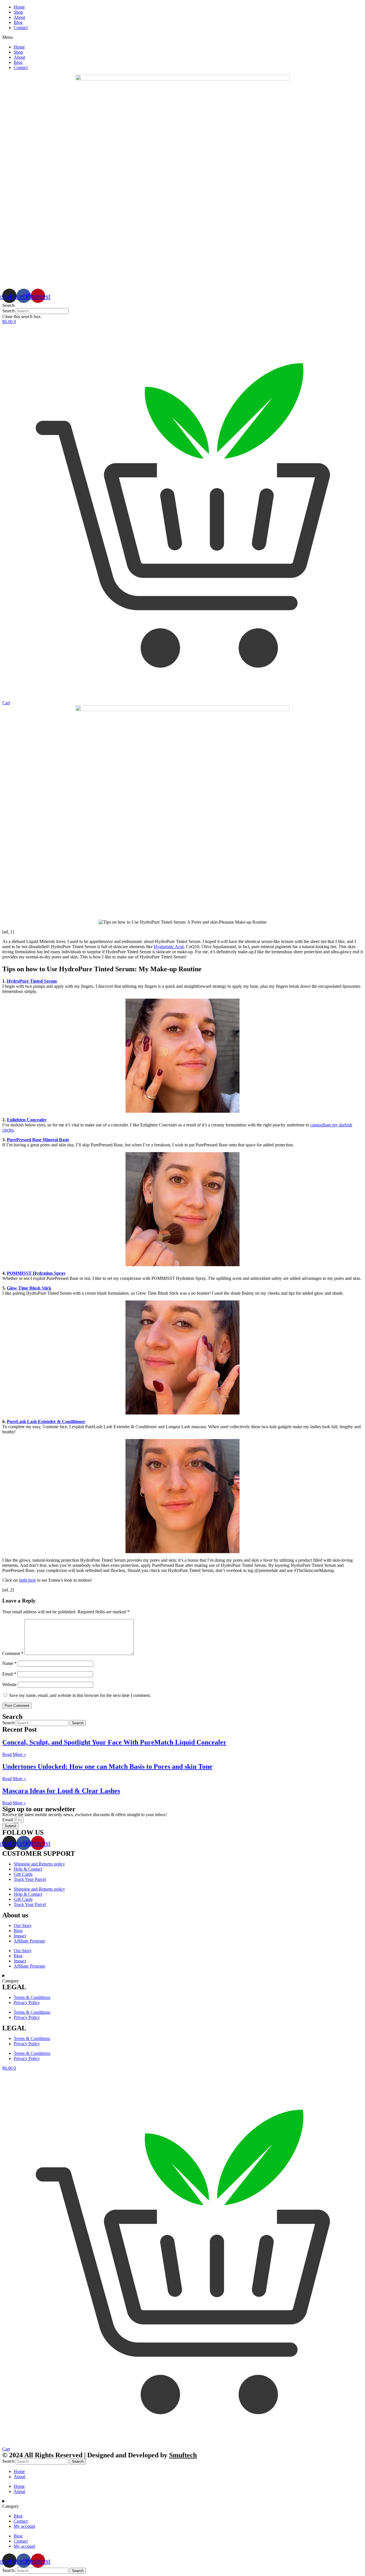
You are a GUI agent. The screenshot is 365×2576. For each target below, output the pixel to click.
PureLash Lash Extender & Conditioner (46, 1421)
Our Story (23, 1926)
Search (8, 311)
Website (9, 1684)
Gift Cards (23, 1874)
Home (19, 7)
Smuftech (183, 2455)
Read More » (14, 1754)
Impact (20, 1936)
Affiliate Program (29, 1941)
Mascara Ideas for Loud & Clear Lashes (61, 1791)
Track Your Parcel (30, 1879)
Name (9, 1663)
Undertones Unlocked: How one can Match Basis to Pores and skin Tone (107, 1766)
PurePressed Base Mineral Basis (38, 1140)
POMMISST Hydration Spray (36, 1273)
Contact (21, 28)
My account (24, 2526)
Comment (13, 1653)
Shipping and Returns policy (39, 1864)
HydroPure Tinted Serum (32, 981)
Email (9, 1674)
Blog (18, 22)
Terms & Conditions (32, 1997)
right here (27, 1580)
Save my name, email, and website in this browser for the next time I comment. (80, 1695)
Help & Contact (28, 1869)
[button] (182, 37)
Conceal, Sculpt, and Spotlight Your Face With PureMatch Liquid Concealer (114, 1742)
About (19, 17)
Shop (18, 12)
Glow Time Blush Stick (29, 1288)
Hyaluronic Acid (169, 947)
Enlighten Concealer (27, 1120)
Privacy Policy (27, 2003)
